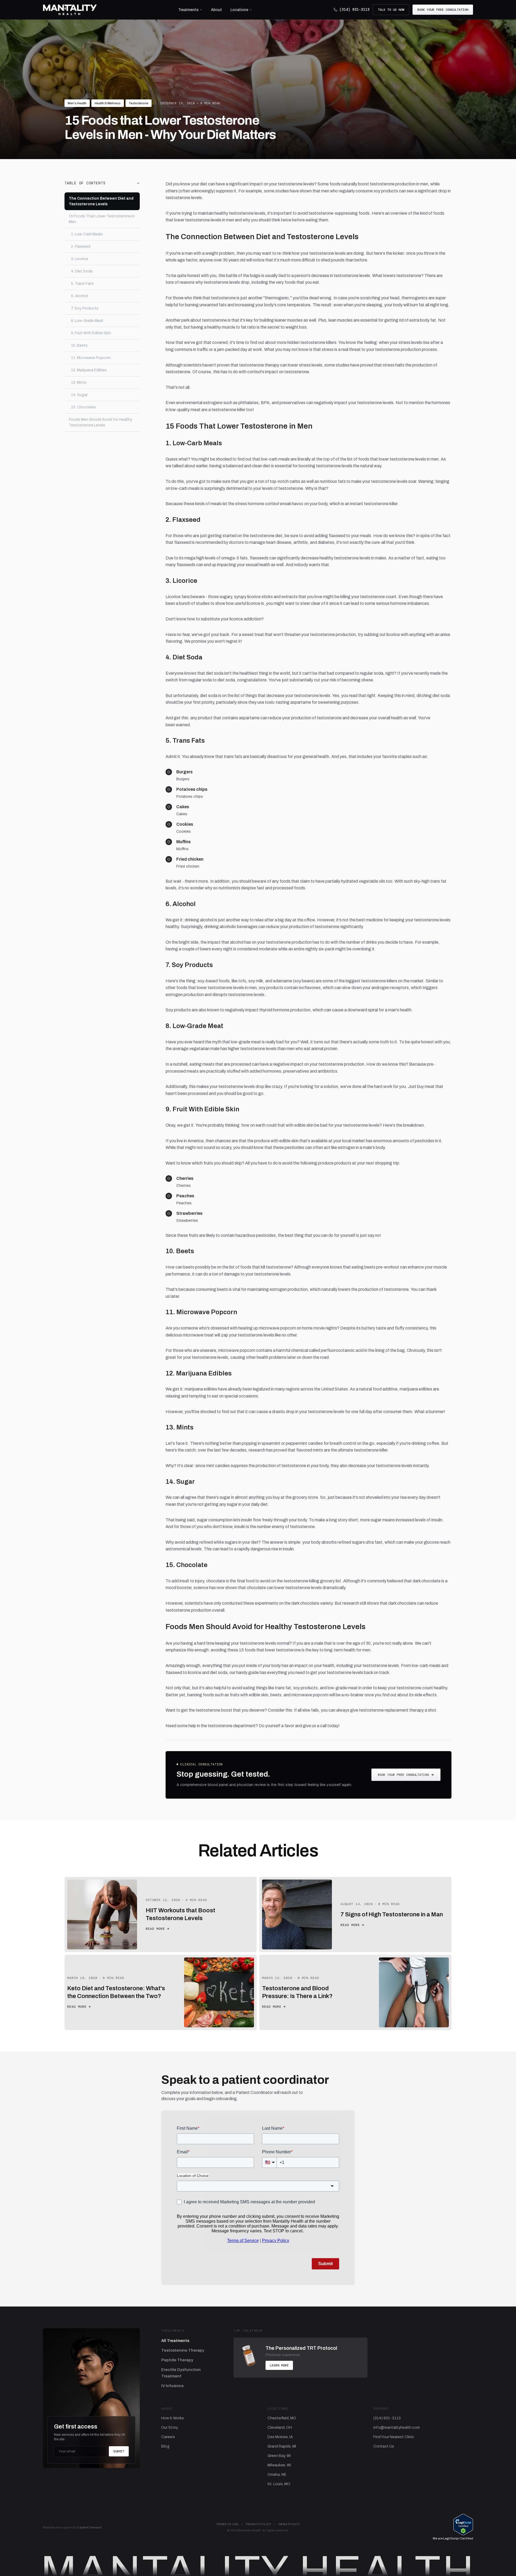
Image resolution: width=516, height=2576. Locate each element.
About (216, 10)
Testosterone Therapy (183, 2350)
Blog (165, 2446)
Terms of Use (227, 2524)
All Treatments (175, 2341)
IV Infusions (172, 2386)
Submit (119, 2451)
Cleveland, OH (280, 2428)
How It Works (173, 2418)
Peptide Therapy (177, 2360)
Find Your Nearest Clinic (394, 2437)
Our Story (170, 2428)
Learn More (279, 2365)
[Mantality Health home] (70, 10)
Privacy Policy (258, 2524)
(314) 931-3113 (354, 10)
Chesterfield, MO (282, 2418)
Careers (168, 2437)
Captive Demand (89, 2527)
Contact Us (384, 2446)
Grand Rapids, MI (282, 2446)
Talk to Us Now (391, 10)
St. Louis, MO (279, 2484)
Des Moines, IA (280, 2437)
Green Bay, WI (279, 2456)
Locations (239, 10)
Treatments (188, 10)
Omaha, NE (277, 2475)
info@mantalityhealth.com (397, 2428)
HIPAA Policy (289, 2524)
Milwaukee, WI (279, 2465)
